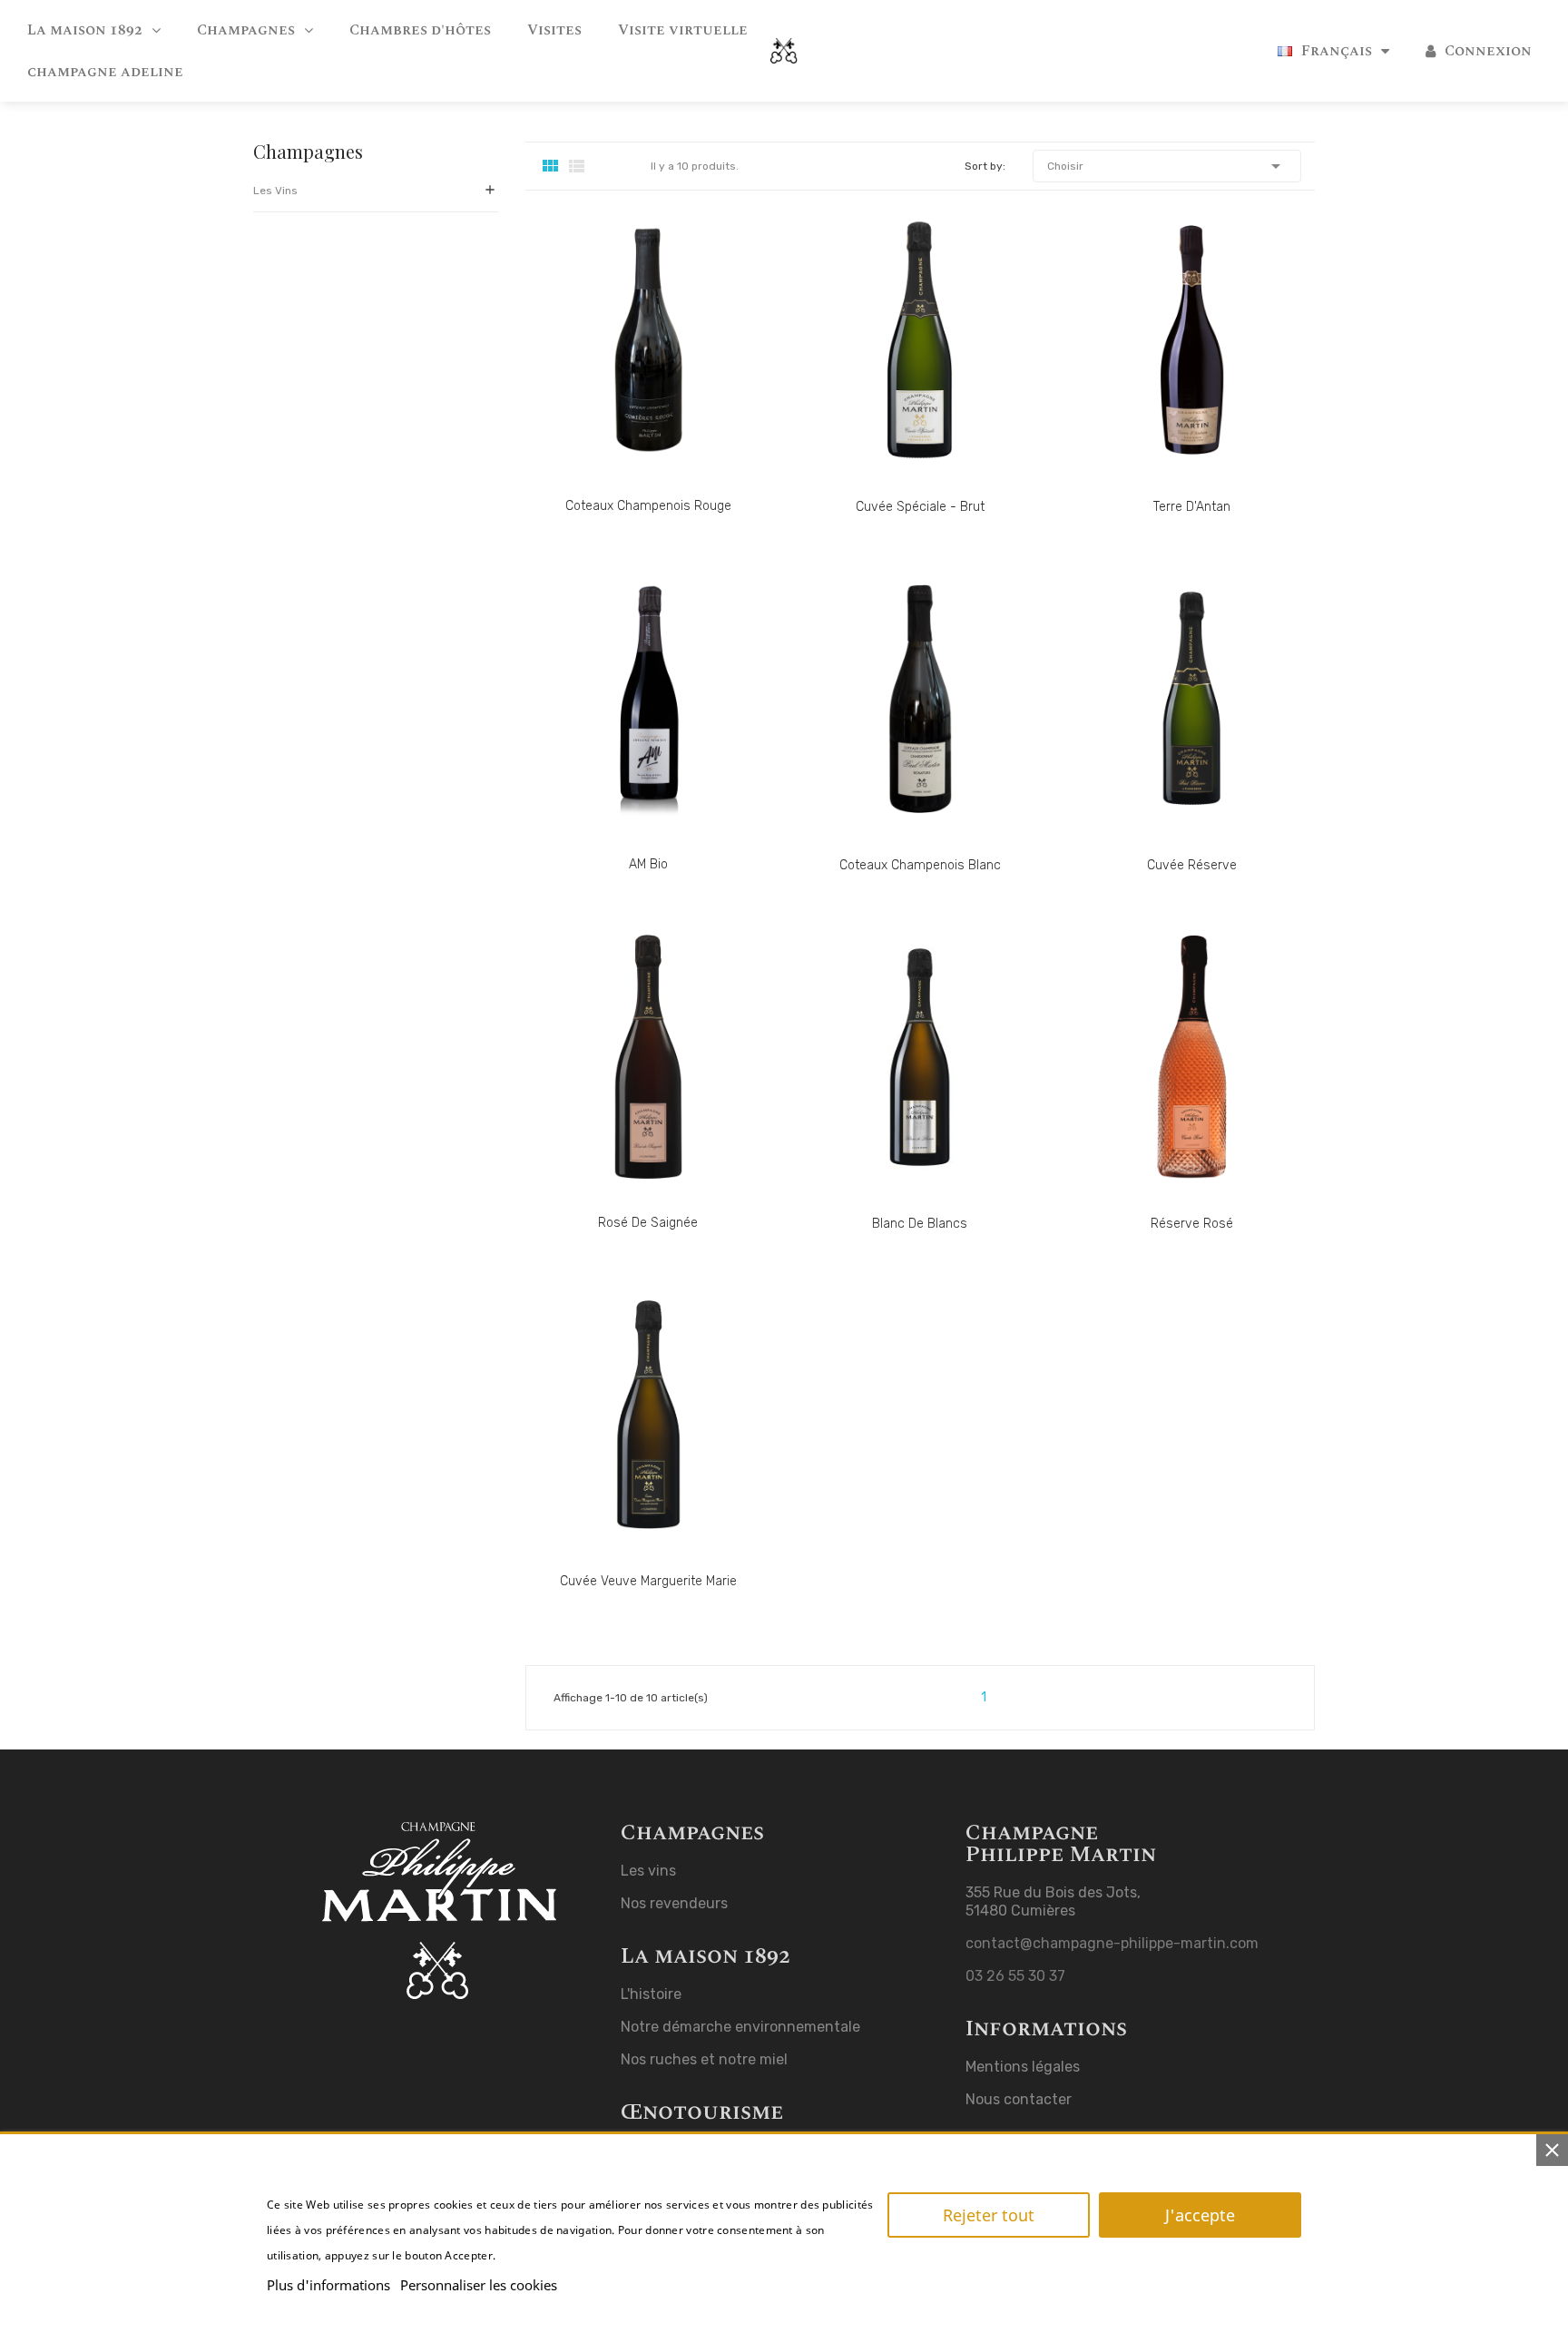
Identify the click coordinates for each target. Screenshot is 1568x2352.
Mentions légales (1023, 2067)
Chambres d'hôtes (420, 30)
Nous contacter (1019, 2099)
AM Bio (648, 864)
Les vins (275, 191)
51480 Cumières (1020, 1911)
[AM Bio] (630, 724)
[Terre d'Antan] (1174, 366)
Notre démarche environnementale (740, 2027)
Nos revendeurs (674, 1903)
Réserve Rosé (1192, 1224)
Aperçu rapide (690, 365)
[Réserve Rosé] (1174, 1083)
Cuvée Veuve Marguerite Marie (648, 1581)
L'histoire (651, 1994)
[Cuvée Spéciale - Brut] (902, 366)
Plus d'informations (328, 2285)
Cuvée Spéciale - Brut (920, 507)
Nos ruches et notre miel (704, 2059)
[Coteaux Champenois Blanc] (902, 725)
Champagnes (308, 152)
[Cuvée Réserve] (1174, 725)
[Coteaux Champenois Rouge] (630, 365)
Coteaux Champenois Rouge (648, 506)
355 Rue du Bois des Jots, (1053, 1892)
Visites (554, 30)
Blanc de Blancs (920, 1224)
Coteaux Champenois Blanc (920, 865)
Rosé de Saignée (648, 1223)
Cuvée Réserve (1192, 865)
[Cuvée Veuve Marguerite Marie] (630, 1441)
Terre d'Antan (1192, 507)
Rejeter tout (989, 2215)
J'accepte (1200, 2215)
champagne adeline (105, 72)
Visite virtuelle (683, 30)
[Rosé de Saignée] (630, 1082)
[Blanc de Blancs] (902, 1083)
